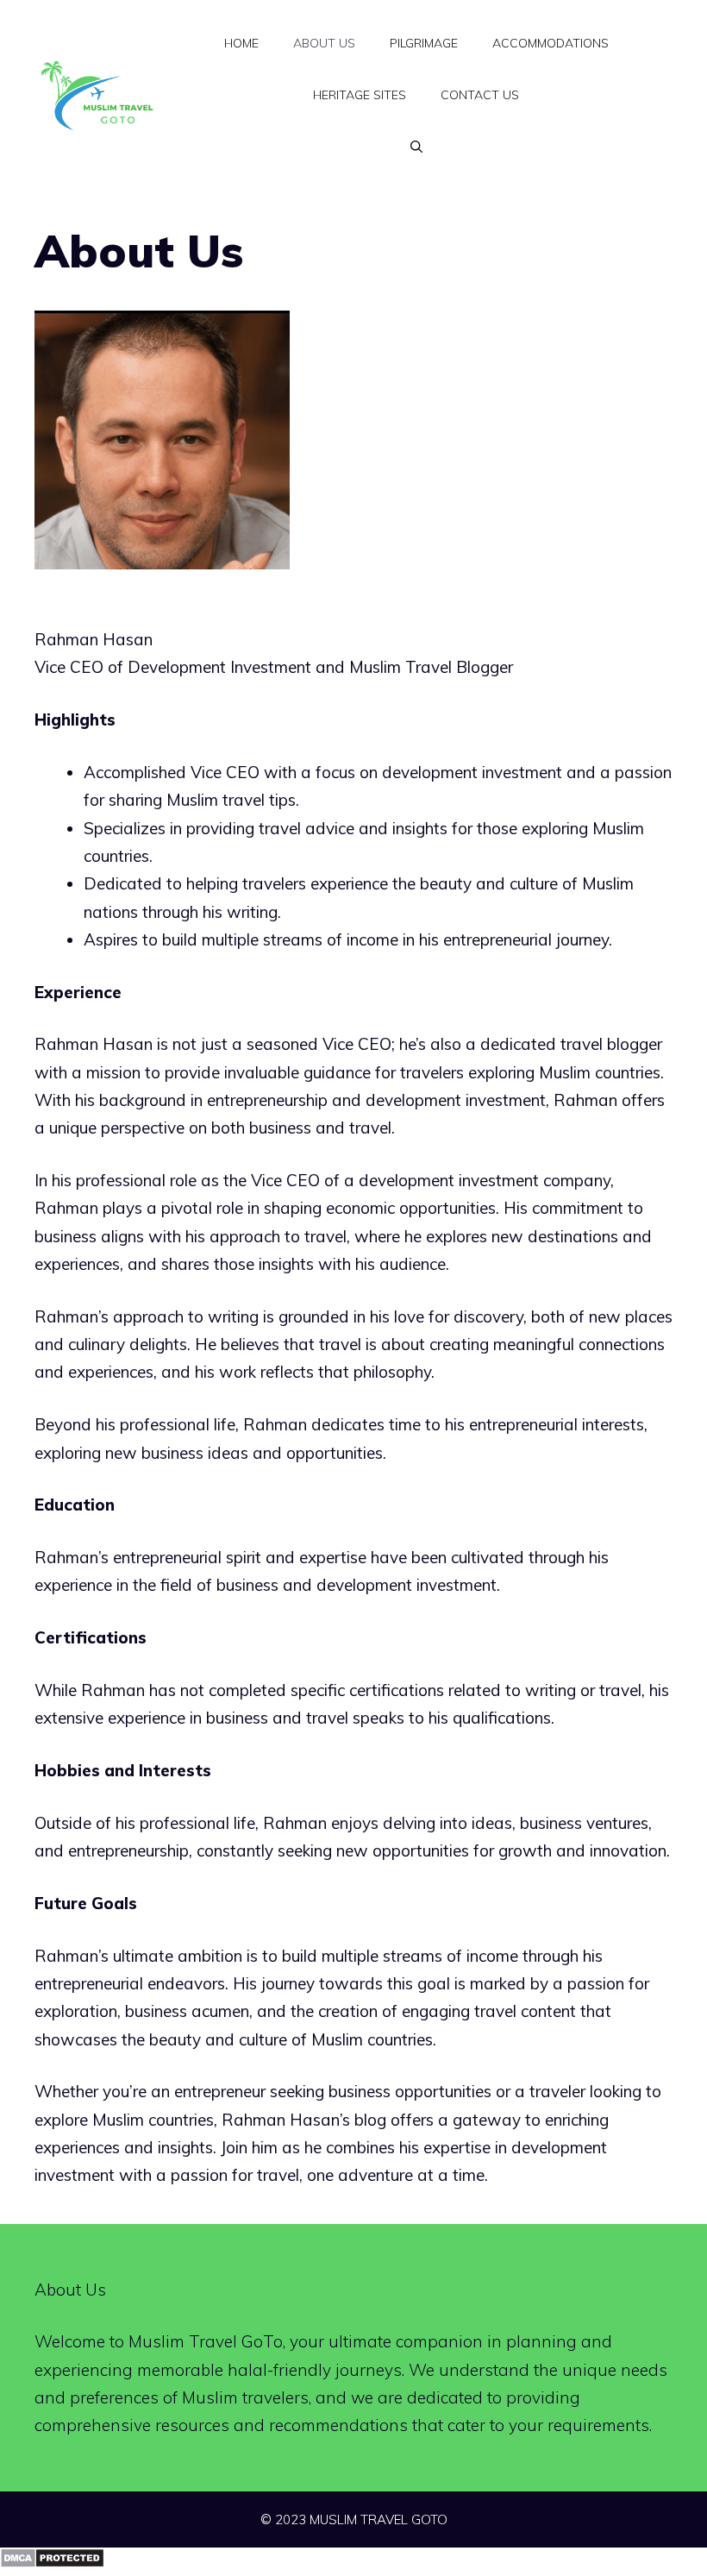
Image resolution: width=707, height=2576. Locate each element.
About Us (324, 43)
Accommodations (551, 43)
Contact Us (480, 95)
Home (241, 43)
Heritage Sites (360, 95)
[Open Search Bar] (416, 147)
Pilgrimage (424, 43)
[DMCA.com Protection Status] (52, 2562)
